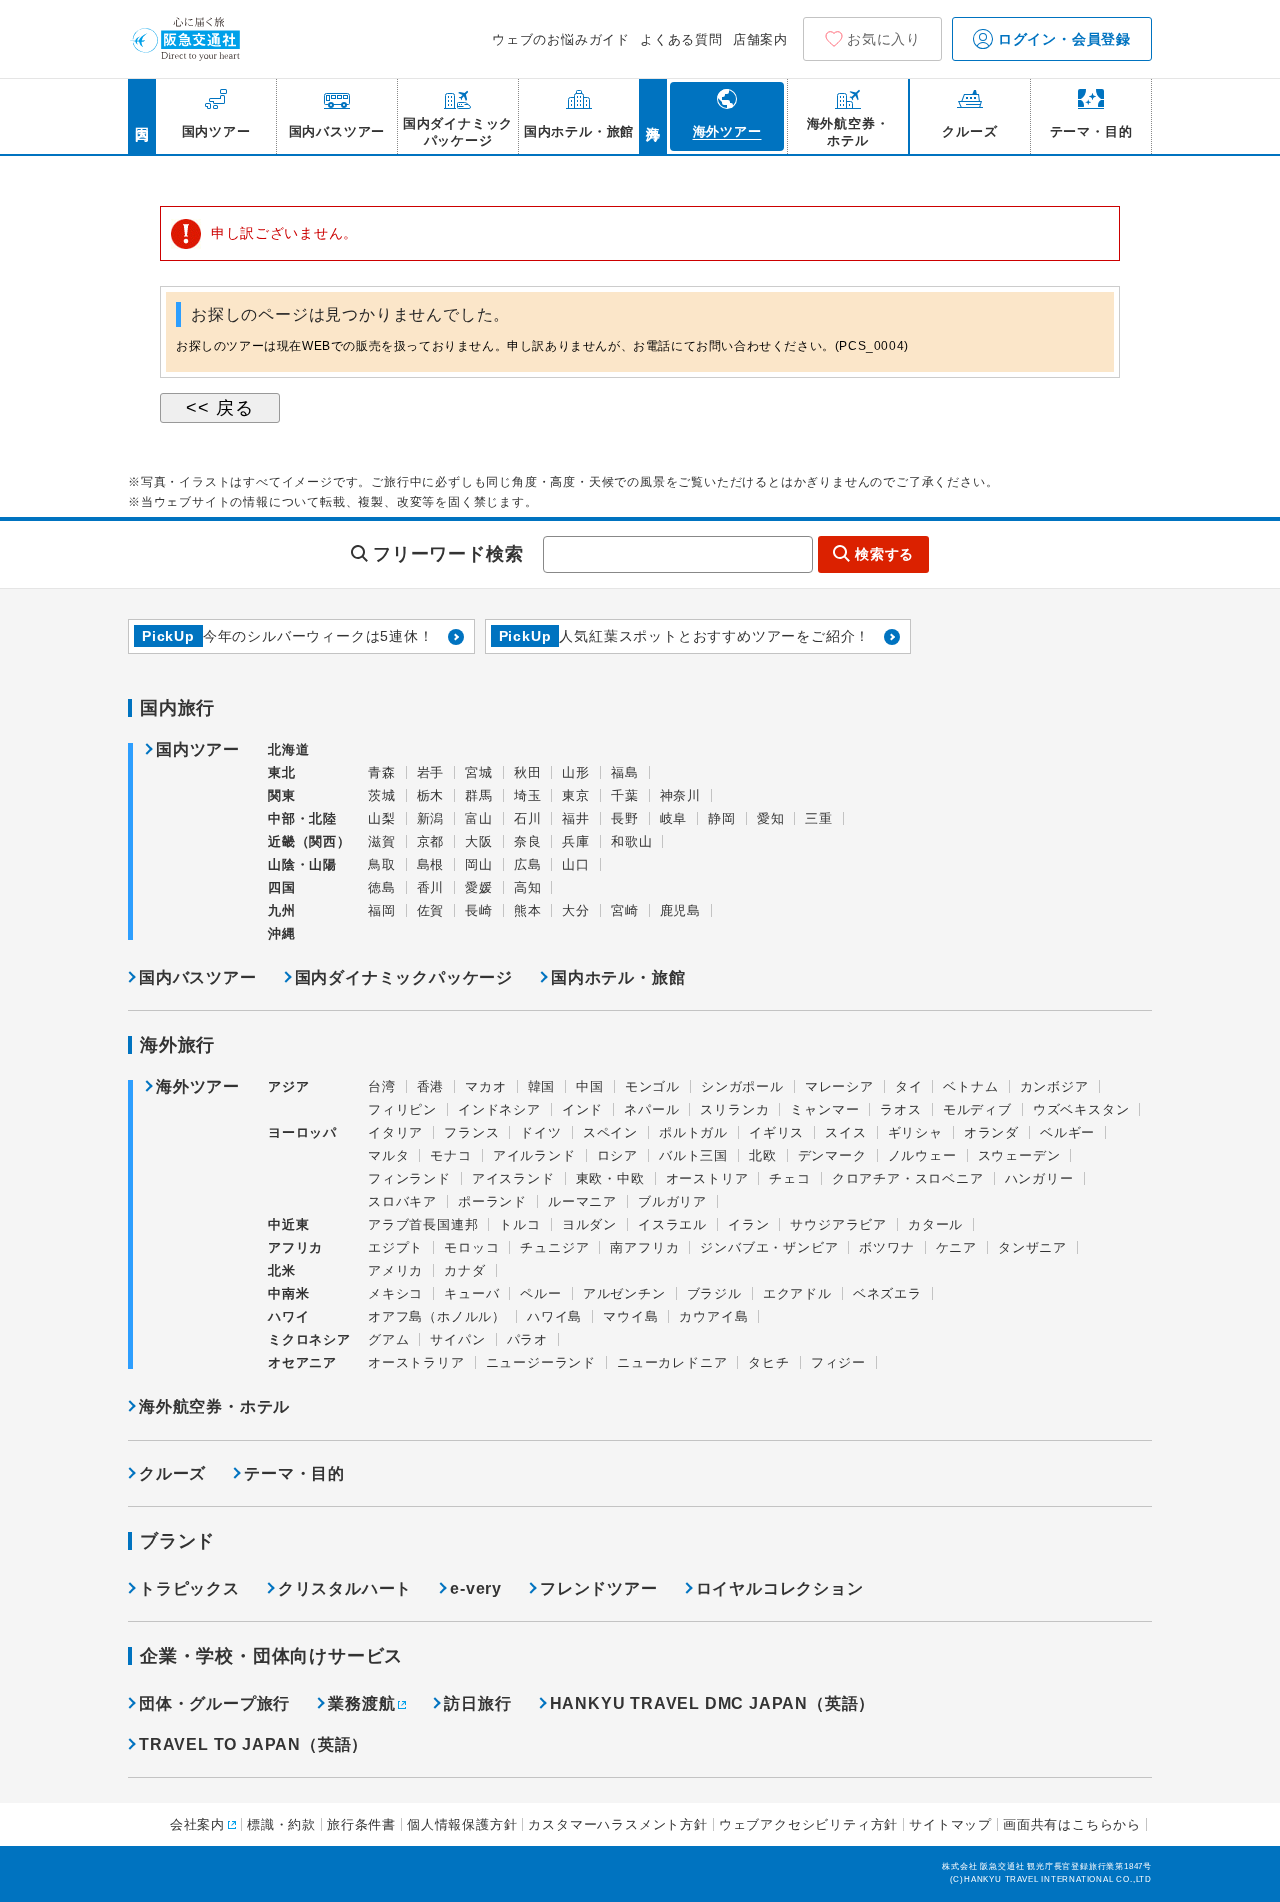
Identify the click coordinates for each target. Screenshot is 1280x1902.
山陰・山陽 (302, 864)
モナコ (450, 1155)
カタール (935, 1224)
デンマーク (832, 1155)
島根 (431, 864)
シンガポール (742, 1086)
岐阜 (674, 818)
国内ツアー (198, 750)
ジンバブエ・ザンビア (769, 1247)
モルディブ (977, 1109)
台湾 (382, 1086)
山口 (576, 864)
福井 (576, 818)
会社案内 (197, 1824)
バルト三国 (693, 1155)
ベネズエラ (887, 1293)
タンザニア (1032, 1247)
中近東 (288, 1224)
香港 (431, 1086)
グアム (388, 1339)
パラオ (527, 1339)
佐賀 (431, 910)
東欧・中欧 (610, 1178)
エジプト (395, 1247)
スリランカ (734, 1109)
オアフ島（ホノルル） (437, 1316)
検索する (884, 554)
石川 (528, 818)
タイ (909, 1086)
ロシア (617, 1155)
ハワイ (288, 1316)
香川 (431, 887)
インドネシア (499, 1109)
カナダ (464, 1270)
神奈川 (680, 795)
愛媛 (479, 887)
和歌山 (631, 841)
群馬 (479, 795)
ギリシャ (915, 1132)
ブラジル (714, 1293)
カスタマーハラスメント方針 (617, 1824)
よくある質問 (681, 39)
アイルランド (534, 1155)
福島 (625, 772)
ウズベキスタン (1081, 1109)
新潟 (431, 818)
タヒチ (768, 1362)
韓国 (542, 1086)
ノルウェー (922, 1155)
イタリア (395, 1132)
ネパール (651, 1109)
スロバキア (402, 1201)
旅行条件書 (361, 1824)
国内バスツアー (198, 977)
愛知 (771, 818)
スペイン (610, 1132)
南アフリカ (644, 1247)
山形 (576, 772)
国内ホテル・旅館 (618, 977)
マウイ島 (630, 1316)
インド (582, 1109)
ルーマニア (582, 1201)
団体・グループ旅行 (214, 1703)
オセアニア (302, 1362)
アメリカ (395, 1270)
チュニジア (554, 1247)
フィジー (838, 1362)
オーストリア (707, 1178)
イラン (748, 1224)
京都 (431, 841)
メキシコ (395, 1293)
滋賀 (382, 841)
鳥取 (382, 864)
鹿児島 (680, 910)
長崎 (479, 910)
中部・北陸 (302, 818)
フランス (471, 1132)
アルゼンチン (624, 1293)
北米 (282, 1270)
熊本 (528, 910)
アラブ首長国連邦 (423, 1224)
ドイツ (540, 1132)
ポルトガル (693, 1132)
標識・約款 (281, 1824)
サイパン (457, 1339)
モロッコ (471, 1247)
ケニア (956, 1247)
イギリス (776, 1132)
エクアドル (797, 1293)
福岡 (382, 910)
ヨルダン (589, 1224)
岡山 (479, 864)
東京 (576, 795)
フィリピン (402, 1109)
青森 (382, 772)
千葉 (625, 795)
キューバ (471, 1293)
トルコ (519, 1224)
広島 (528, 864)
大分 (576, 910)
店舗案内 (760, 39)
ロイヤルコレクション (780, 1588)
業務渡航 (361, 1703)
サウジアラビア (838, 1224)
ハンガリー (1039, 1178)
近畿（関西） (309, 841)
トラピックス (189, 1588)
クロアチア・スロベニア (908, 1178)
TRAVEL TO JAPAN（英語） (253, 1744)
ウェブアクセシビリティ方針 (808, 1824)
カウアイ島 (713, 1316)
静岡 (722, 818)
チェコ (789, 1178)
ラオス (900, 1109)
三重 (819, 818)
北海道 (288, 749)
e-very (476, 1588)
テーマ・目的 (294, 1473)
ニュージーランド (541, 1362)
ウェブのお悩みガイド (561, 39)
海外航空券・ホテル (214, 1406)
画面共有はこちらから (1072, 1824)
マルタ (388, 1155)
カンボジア (1054, 1086)
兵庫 (576, 841)
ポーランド (492, 1201)
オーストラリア (416, 1362)
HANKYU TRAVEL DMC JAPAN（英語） (713, 1703)
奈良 (528, 841)
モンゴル (652, 1086)
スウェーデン (1019, 1155)
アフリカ (295, 1247)
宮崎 (625, 910)
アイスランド (513, 1178)
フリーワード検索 (448, 554)
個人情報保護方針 (462, 1824)
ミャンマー (824, 1109)
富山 (479, 818)
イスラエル (672, 1224)
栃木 (431, 795)
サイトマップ (950, 1824)
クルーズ (172, 1473)
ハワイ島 (554, 1316)
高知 (528, 887)
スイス (845, 1132)
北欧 (763, 1155)
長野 (625, 818)
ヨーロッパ (302, 1133)
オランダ (991, 1132)
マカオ (485, 1086)
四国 (282, 887)
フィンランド (409, 1178)
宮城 (479, 772)
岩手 (431, 772)
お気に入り (884, 39)
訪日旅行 (477, 1703)
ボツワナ (886, 1247)
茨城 (382, 795)
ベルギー (1067, 1132)
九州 (282, 910)
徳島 (382, 887)
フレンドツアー (599, 1588)
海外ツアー (198, 1087)
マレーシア (839, 1086)
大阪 (479, 841)
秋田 (528, 772)
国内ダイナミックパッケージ (404, 977)
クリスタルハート (345, 1588)
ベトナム (970, 1086)
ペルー (540, 1293)
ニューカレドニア (672, 1362)
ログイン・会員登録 (1062, 39)
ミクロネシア (309, 1339)
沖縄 (282, 933)
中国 (590, 1086)
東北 (282, 772)
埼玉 (528, 795)
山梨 (382, 818)
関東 (282, 795)
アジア (288, 1087)
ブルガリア (672, 1201)
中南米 (288, 1293)
